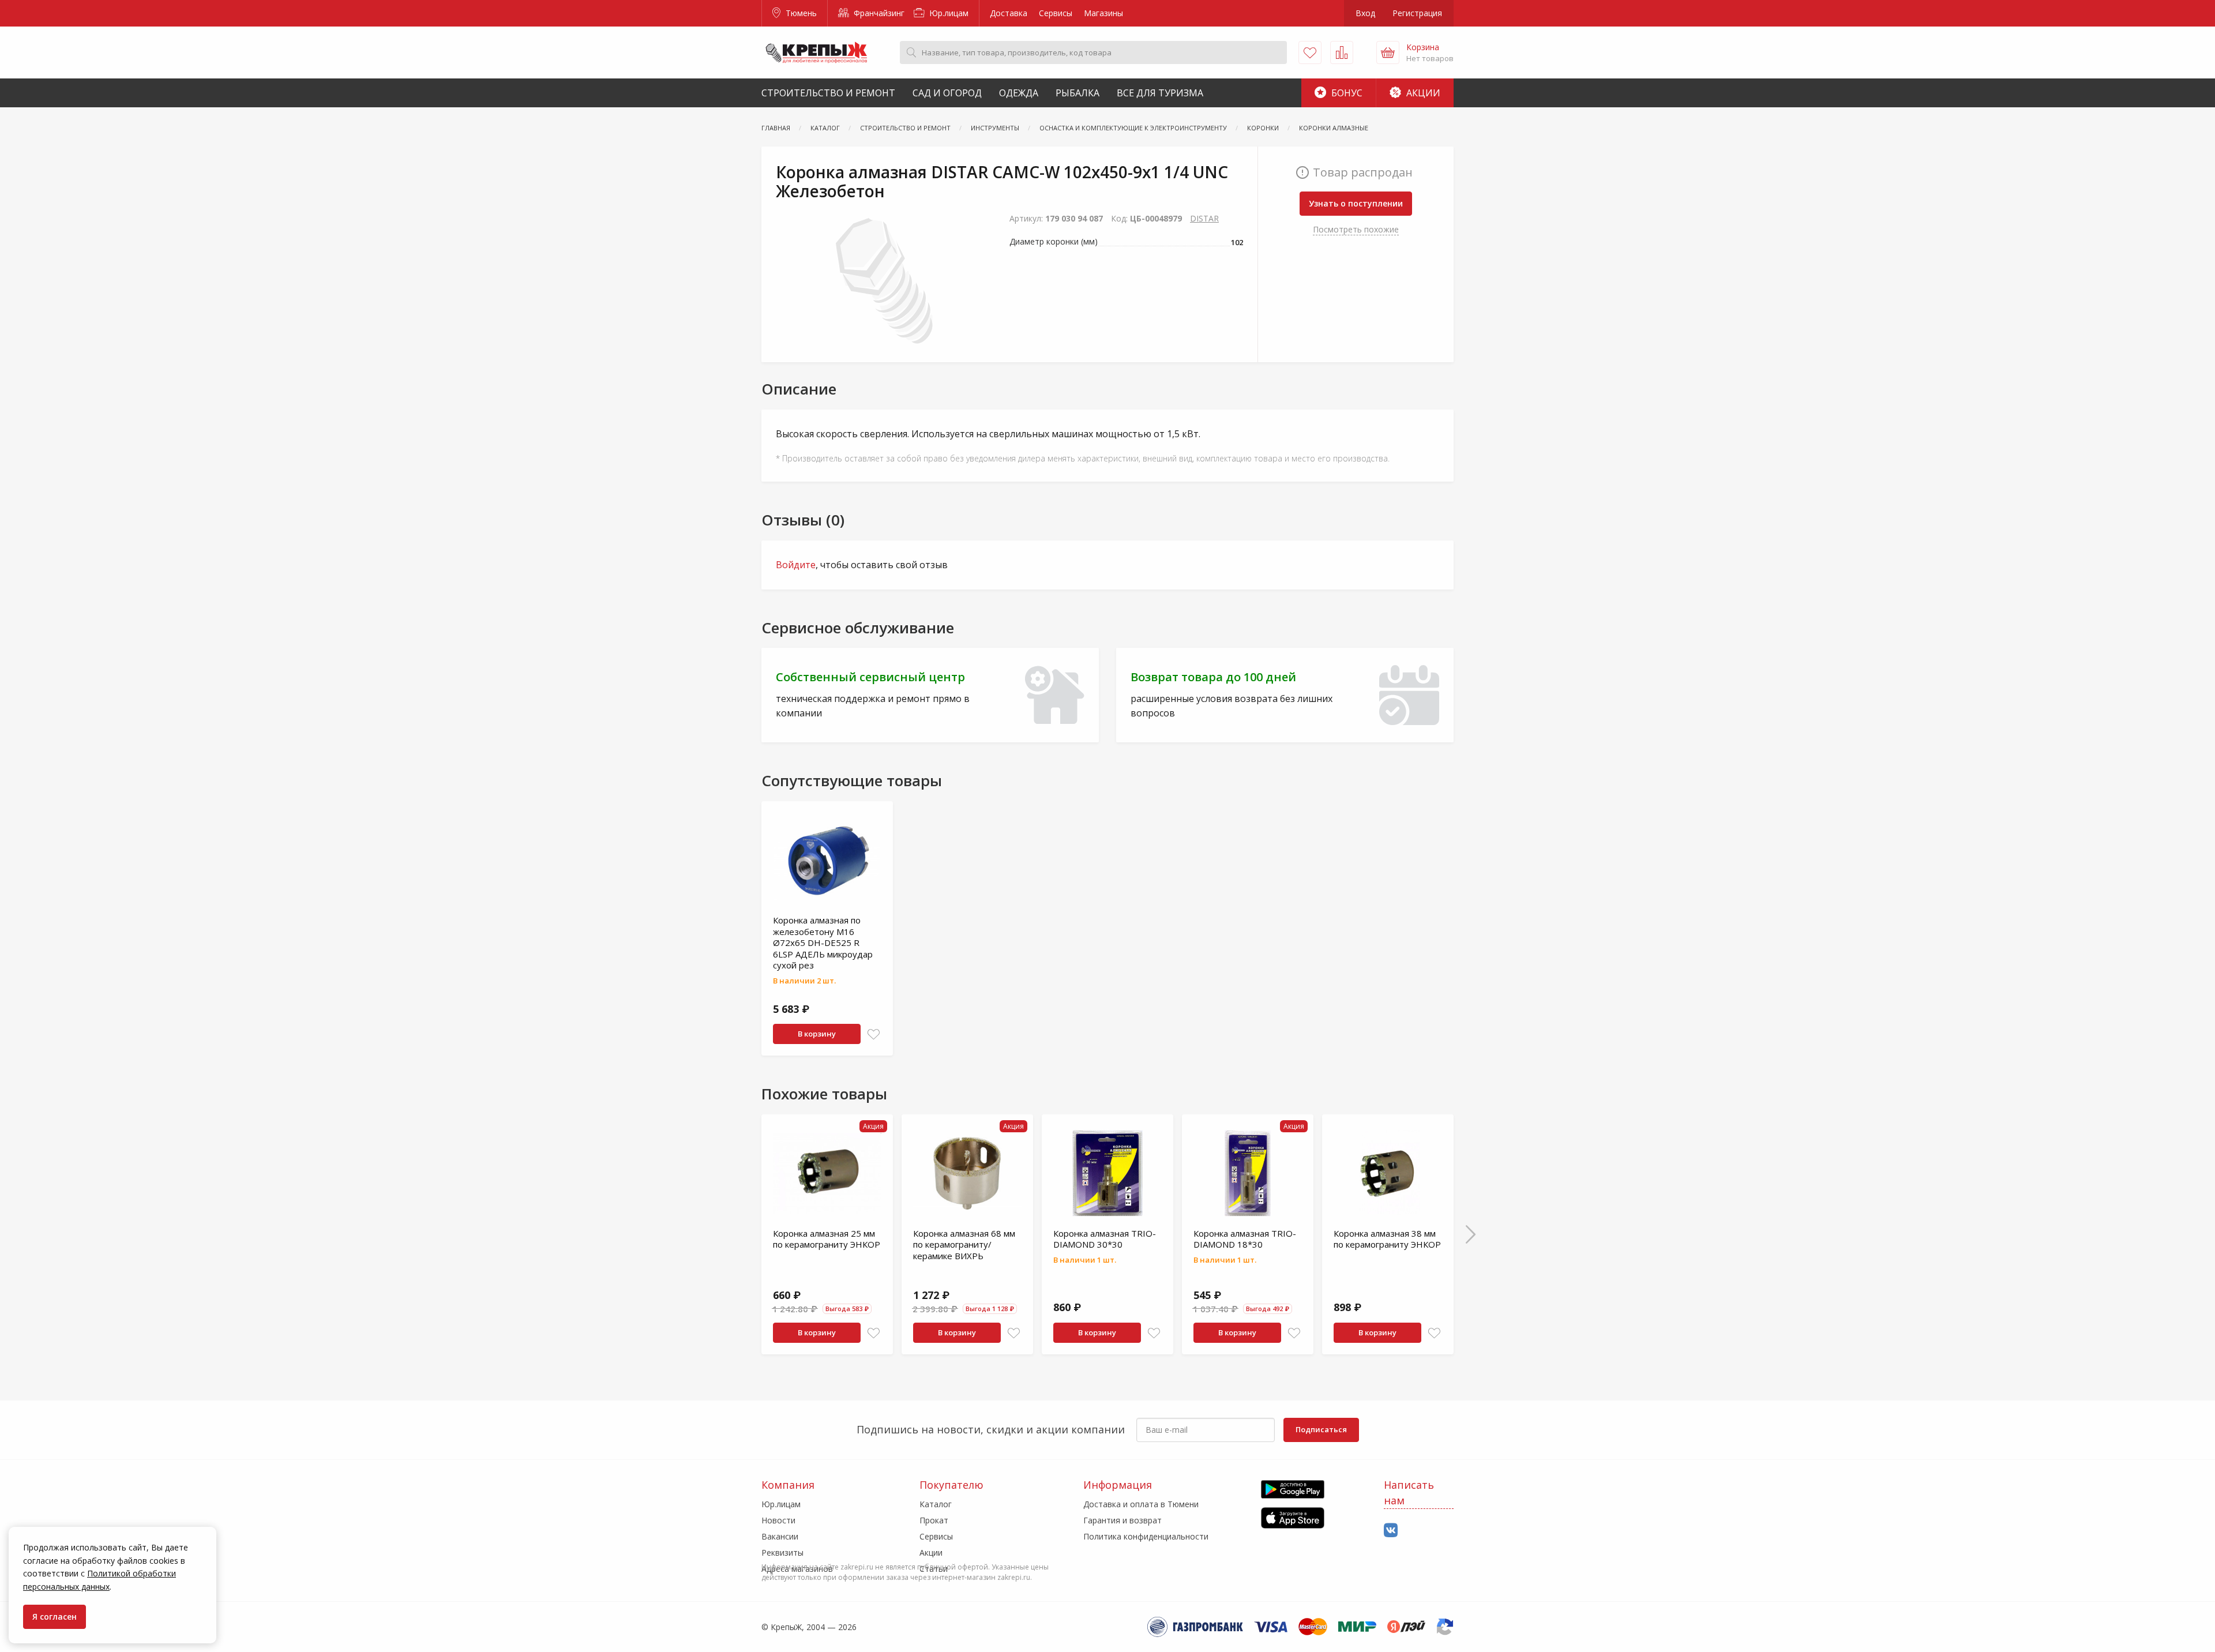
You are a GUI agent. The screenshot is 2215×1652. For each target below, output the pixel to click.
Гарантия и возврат (1122, 1520)
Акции (1422, 93)
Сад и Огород (947, 93)
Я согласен (55, 1617)
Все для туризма (1160, 93)
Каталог (936, 1504)
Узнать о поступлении (1356, 203)
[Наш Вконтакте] (1391, 1531)
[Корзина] (1388, 52)
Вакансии (780, 1536)
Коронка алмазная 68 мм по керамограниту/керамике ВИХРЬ (964, 1244)
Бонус (1346, 93)
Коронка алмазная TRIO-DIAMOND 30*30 (1105, 1239)
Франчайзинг (878, 13)
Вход (1365, 13)
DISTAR (1204, 218)
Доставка (1009, 13)
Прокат (934, 1520)
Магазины (1103, 13)
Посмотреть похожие (1356, 229)
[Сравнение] (1342, 52)
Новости (778, 1520)
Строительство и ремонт (828, 93)
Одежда (1019, 93)
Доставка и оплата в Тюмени (1141, 1504)
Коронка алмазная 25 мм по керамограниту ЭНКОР (827, 1239)
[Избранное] (1310, 52)
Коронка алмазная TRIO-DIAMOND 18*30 (1245, 1239)
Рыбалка (1078, 93)
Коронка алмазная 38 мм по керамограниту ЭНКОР (1387, 1239)
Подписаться (1321, 1429)
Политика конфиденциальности (1146, 1536)
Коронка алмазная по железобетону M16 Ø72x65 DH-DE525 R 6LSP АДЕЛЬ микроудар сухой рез (823, 943)
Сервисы (1056, 13)
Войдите (796, 565)
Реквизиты (782, 1552)
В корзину (817, 1034)
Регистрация (1417, 13)
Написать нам (1409, 1493)
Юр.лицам (948, 13)
